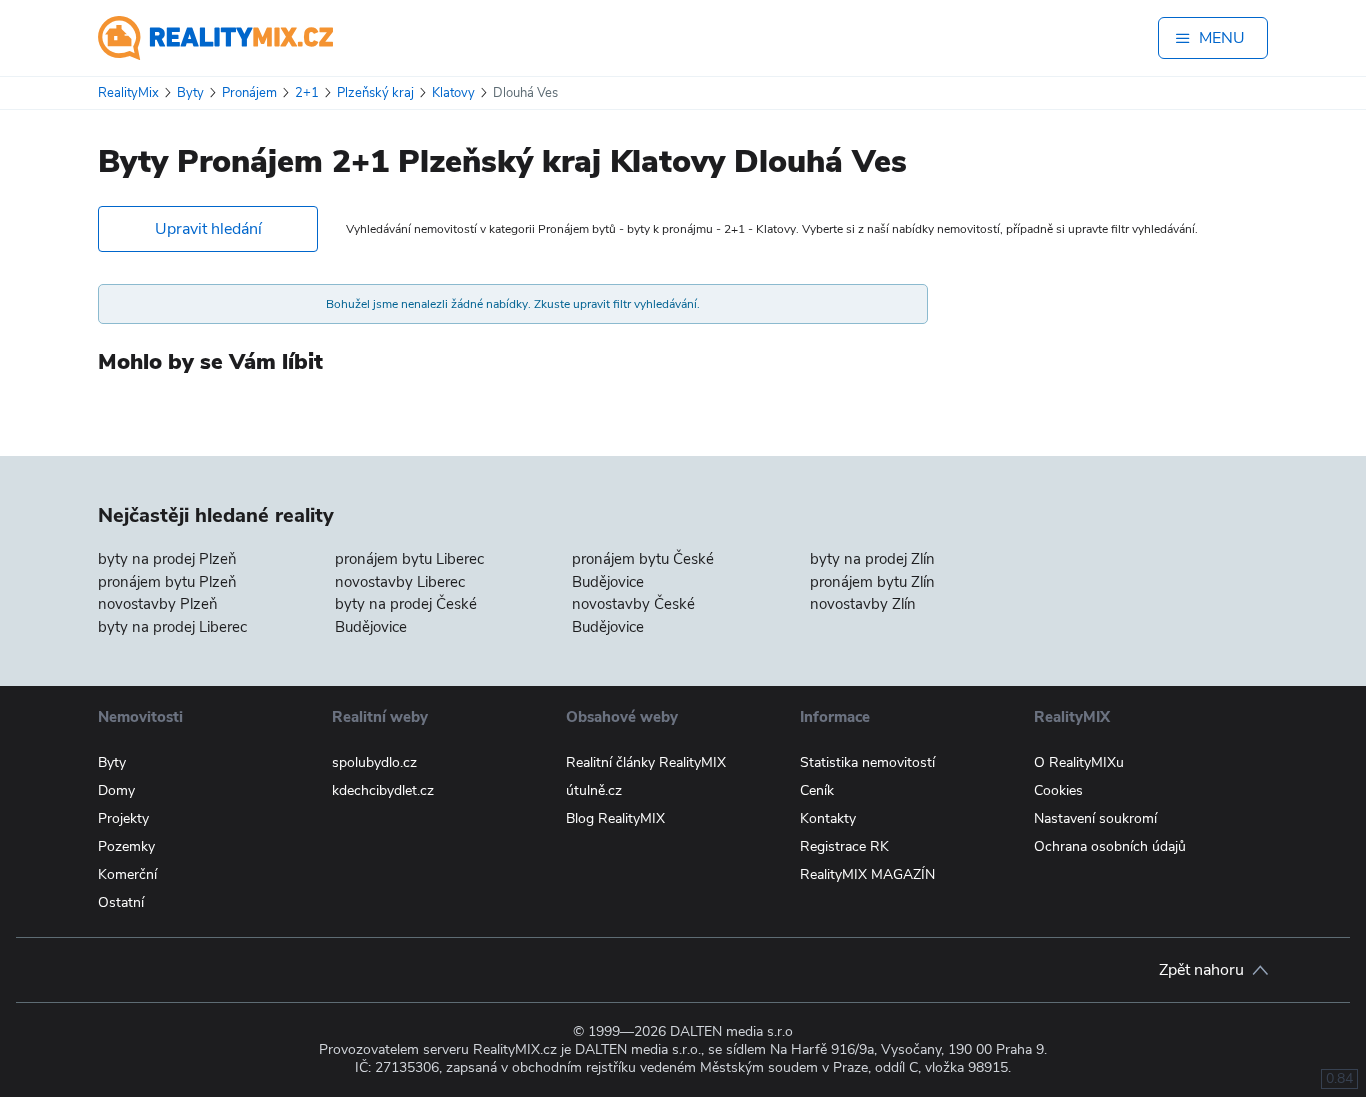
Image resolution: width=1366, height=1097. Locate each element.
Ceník (817, 790)
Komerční (127, 874)
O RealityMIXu (1079, 762)
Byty (112, 762)
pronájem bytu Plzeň (167, 582)
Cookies (1058, 790)
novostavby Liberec (400, 582)
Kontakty (828, 818)
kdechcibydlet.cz (383, 790)
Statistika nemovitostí (867, 762)
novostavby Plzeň (158, 604)
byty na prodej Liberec (172, 627)
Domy (116, 790)
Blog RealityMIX (615, 818)
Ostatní (121, 902)
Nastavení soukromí (1095, 818)
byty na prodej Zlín (872, 559)
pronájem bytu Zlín (872, 582)
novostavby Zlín (863, 604)
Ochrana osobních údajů (1110, 846)
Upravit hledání (208, 229)
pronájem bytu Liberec (409, 559)
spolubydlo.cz (374, 762)
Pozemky (126, 846)
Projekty (123, 818)
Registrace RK (844, 846)
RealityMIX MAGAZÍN (867, 874)
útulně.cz (594, 790)
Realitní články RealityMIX (646, 762)
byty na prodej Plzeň (167, 559)
